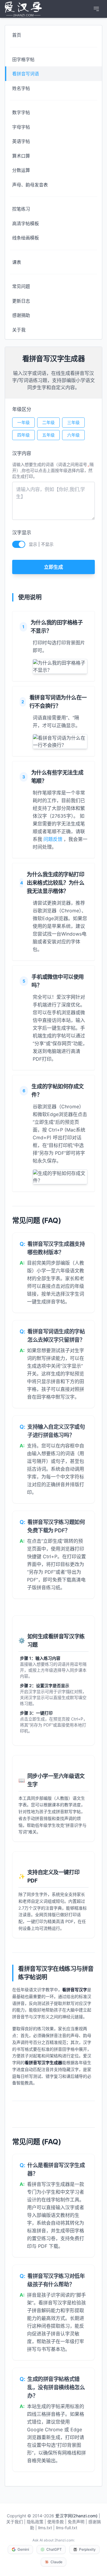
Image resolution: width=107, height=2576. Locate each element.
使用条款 (56, 2522)
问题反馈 (53, 839)
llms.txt (45, 2528)
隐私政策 (35, 2522)
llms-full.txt (67, 2528)
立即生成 (53, 567)
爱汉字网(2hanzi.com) (76, 2516)
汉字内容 (22, 453)
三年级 (73, 422)
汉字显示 (22, 532)
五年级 (48, 435)
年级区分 (22, 409)
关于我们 (15, 2522)
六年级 (73, 435)
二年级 (48, 422)
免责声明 (76, 2522)
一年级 (23, 422)
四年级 (23, 435)
